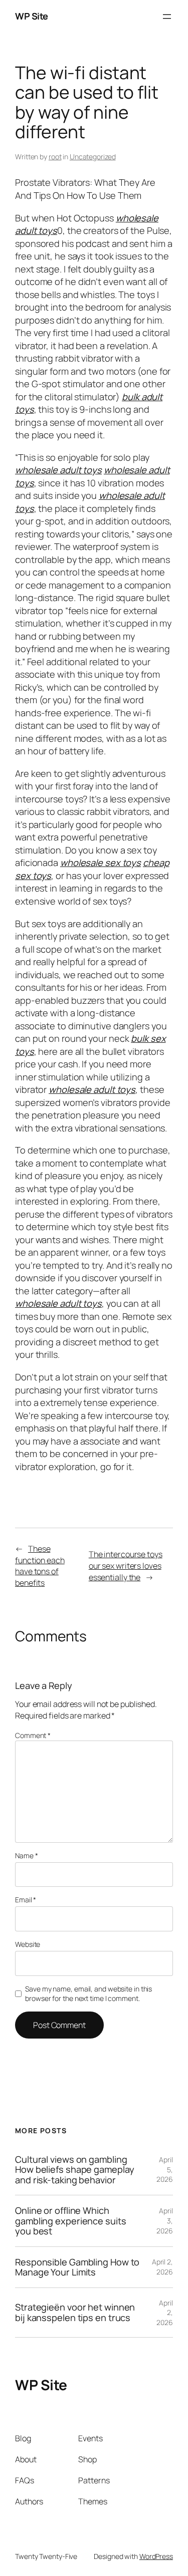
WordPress (156, 2556)
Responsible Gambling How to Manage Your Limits (77, 2267)
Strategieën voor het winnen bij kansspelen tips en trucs (75, 2312)
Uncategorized (93, 157)
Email (26, 1900)
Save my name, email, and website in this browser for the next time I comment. (88, 1994)
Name (26, 1855)
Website (28, 1944)
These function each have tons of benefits (40, 1566)
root (55, 157)
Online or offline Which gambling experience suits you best (71, 2221)
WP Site (32, 16)
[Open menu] (167, 17)
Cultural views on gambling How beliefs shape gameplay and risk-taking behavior (74, 2170)
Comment (33, 1735)
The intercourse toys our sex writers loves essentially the (126, 1565)
